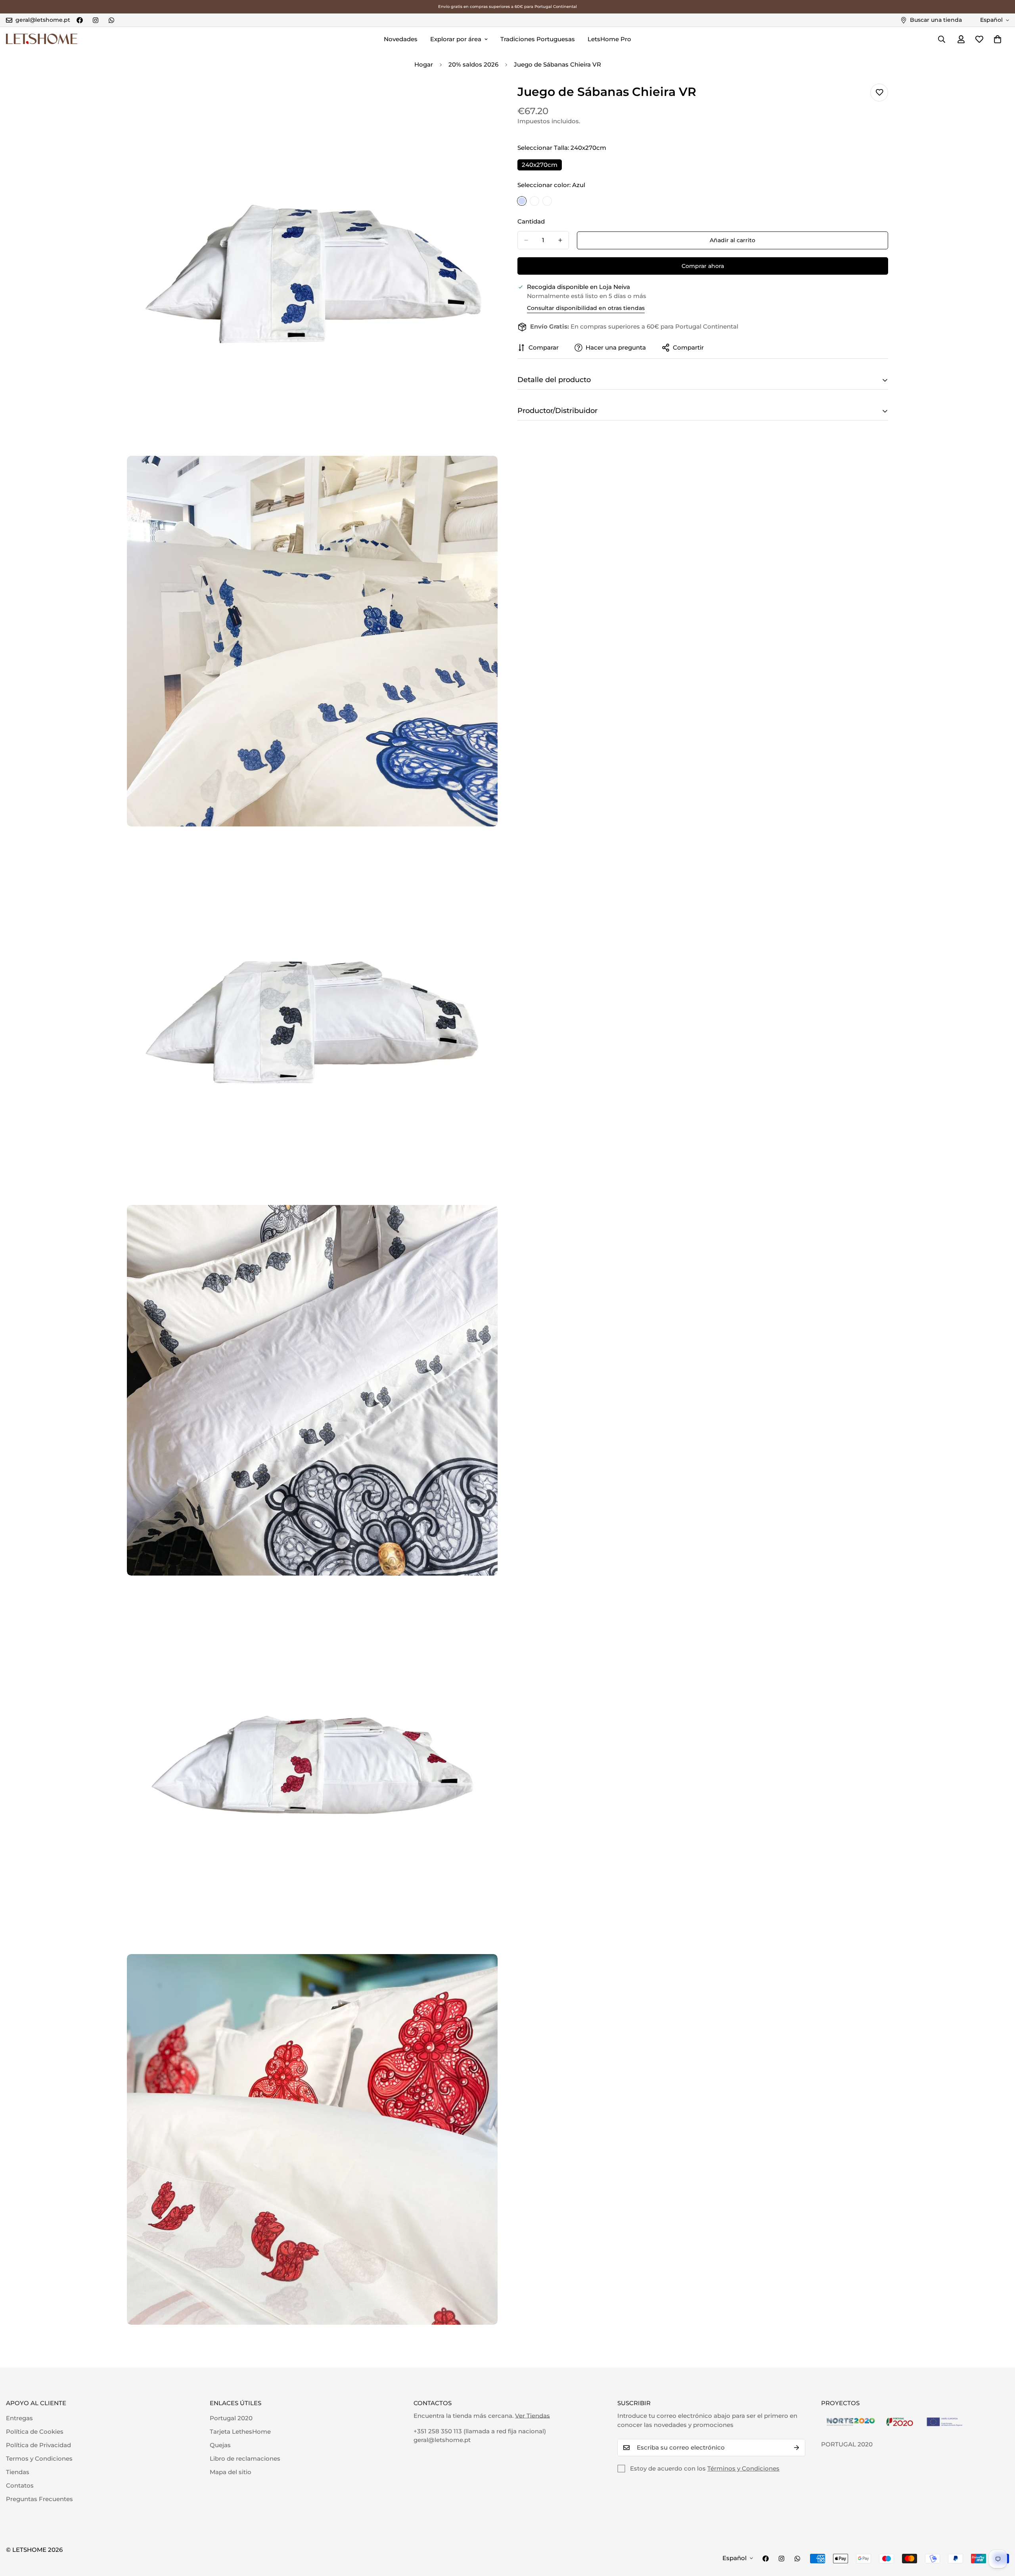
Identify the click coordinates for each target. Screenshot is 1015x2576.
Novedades (401, 39)
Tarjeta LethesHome (240, 2432)
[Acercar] (483, 98)
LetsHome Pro (609, 39)
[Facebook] (80, 20)
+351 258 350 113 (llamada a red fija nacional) (480, 2431)
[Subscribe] (797, 2448)
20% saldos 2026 (473, 64)
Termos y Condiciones (39, 2458)
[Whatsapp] (111, 20)
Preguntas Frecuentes (39, 2499)
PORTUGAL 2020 (847, 2444)
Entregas (19, 2418)
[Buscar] (942, 39)
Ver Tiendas (532, 2416)
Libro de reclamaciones (245, 2458)
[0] (998, 39)
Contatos (20, 2485)
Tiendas (18, 2472)
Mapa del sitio (231, 2472)
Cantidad (531, 221)
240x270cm (542, 166)
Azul (522, 201)
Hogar (424, 64)
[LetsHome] (42, 39)
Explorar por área (456, 39)
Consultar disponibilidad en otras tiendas (586, 308)
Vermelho (547, 201)
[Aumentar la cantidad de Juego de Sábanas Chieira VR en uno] (560, 240)
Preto (534, 201)
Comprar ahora (703, 266)
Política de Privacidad (38, 2445)
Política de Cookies (35, 2432)
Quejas (220, 2445)
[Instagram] (96, 20)
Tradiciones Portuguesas (538, 39)
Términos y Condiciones (743, 2468)
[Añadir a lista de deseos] (879, 93)
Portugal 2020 (231, 2418)
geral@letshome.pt (442, 2440)
